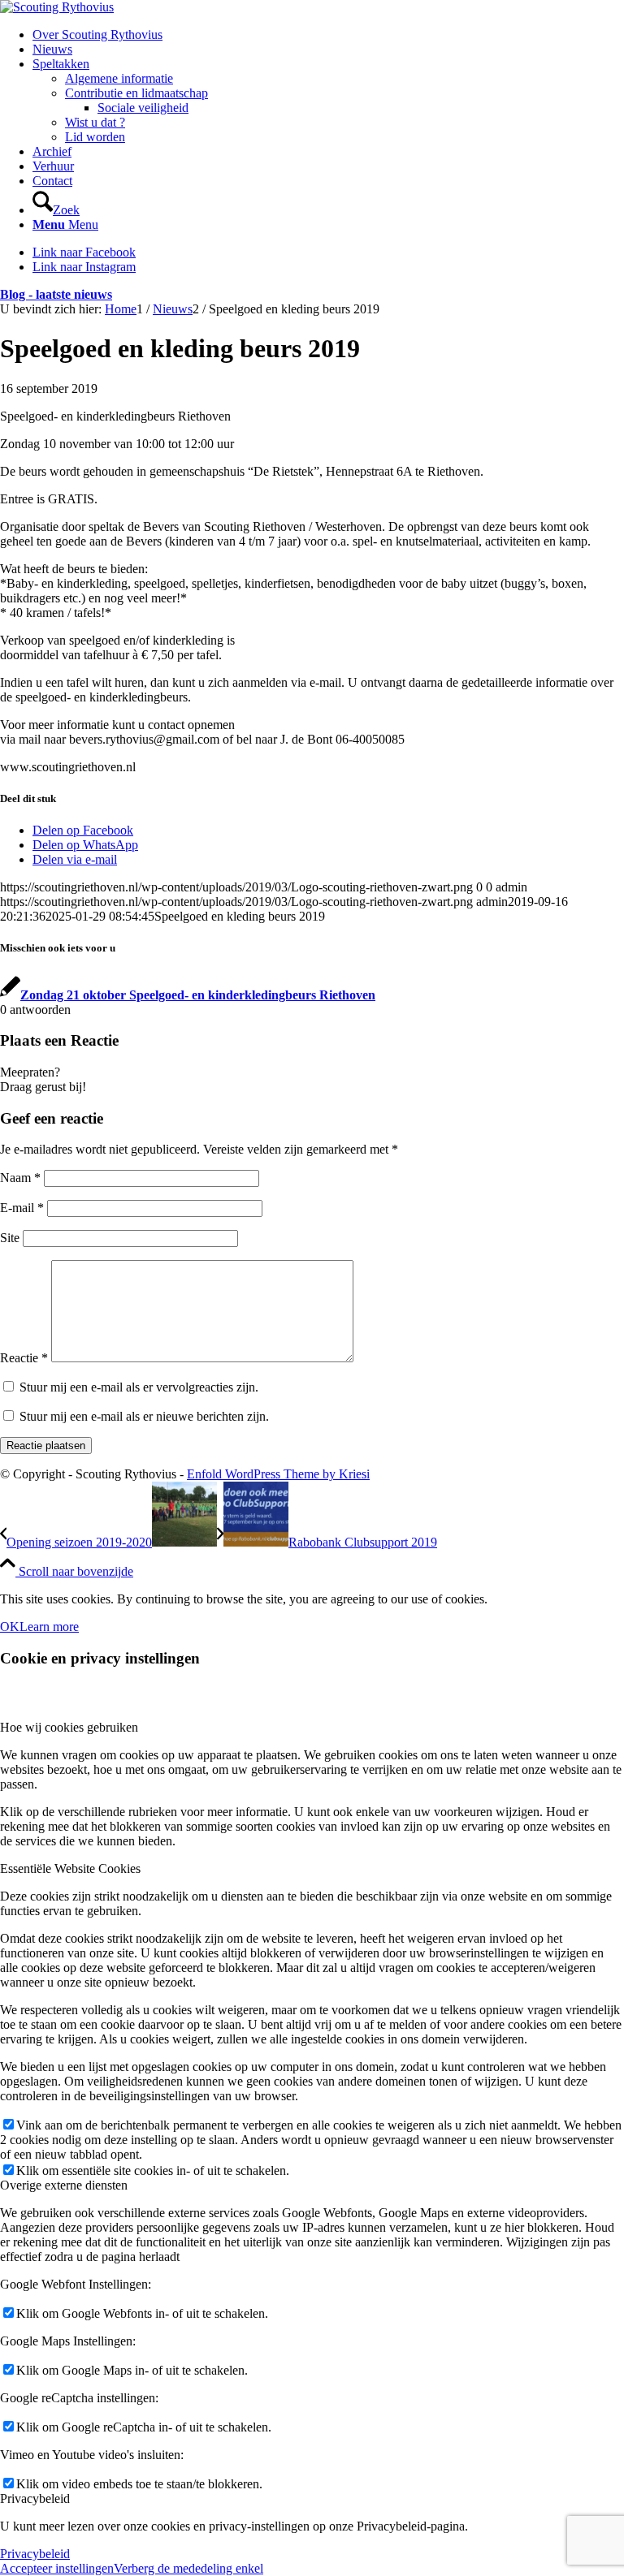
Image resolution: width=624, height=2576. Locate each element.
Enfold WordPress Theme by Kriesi (278, 1474)
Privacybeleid (35, 2554)
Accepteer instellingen (57, 2568)
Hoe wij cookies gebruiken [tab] (69, 1727)
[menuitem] (328, 35)
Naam (20, 1178)
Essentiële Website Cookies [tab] (70, 1868)
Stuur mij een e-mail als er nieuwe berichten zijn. (144, 1416)
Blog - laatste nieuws (56, 294)
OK (10, 1627)
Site (10, 1238)
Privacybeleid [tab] (35, 2498)
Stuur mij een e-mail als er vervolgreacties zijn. (139, 1387)
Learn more (49, 1627)
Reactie (24, 1358)
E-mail (22, 1208)
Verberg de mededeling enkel (188, 2568)
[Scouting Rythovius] (57, 7)
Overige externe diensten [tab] (64, 2185)
